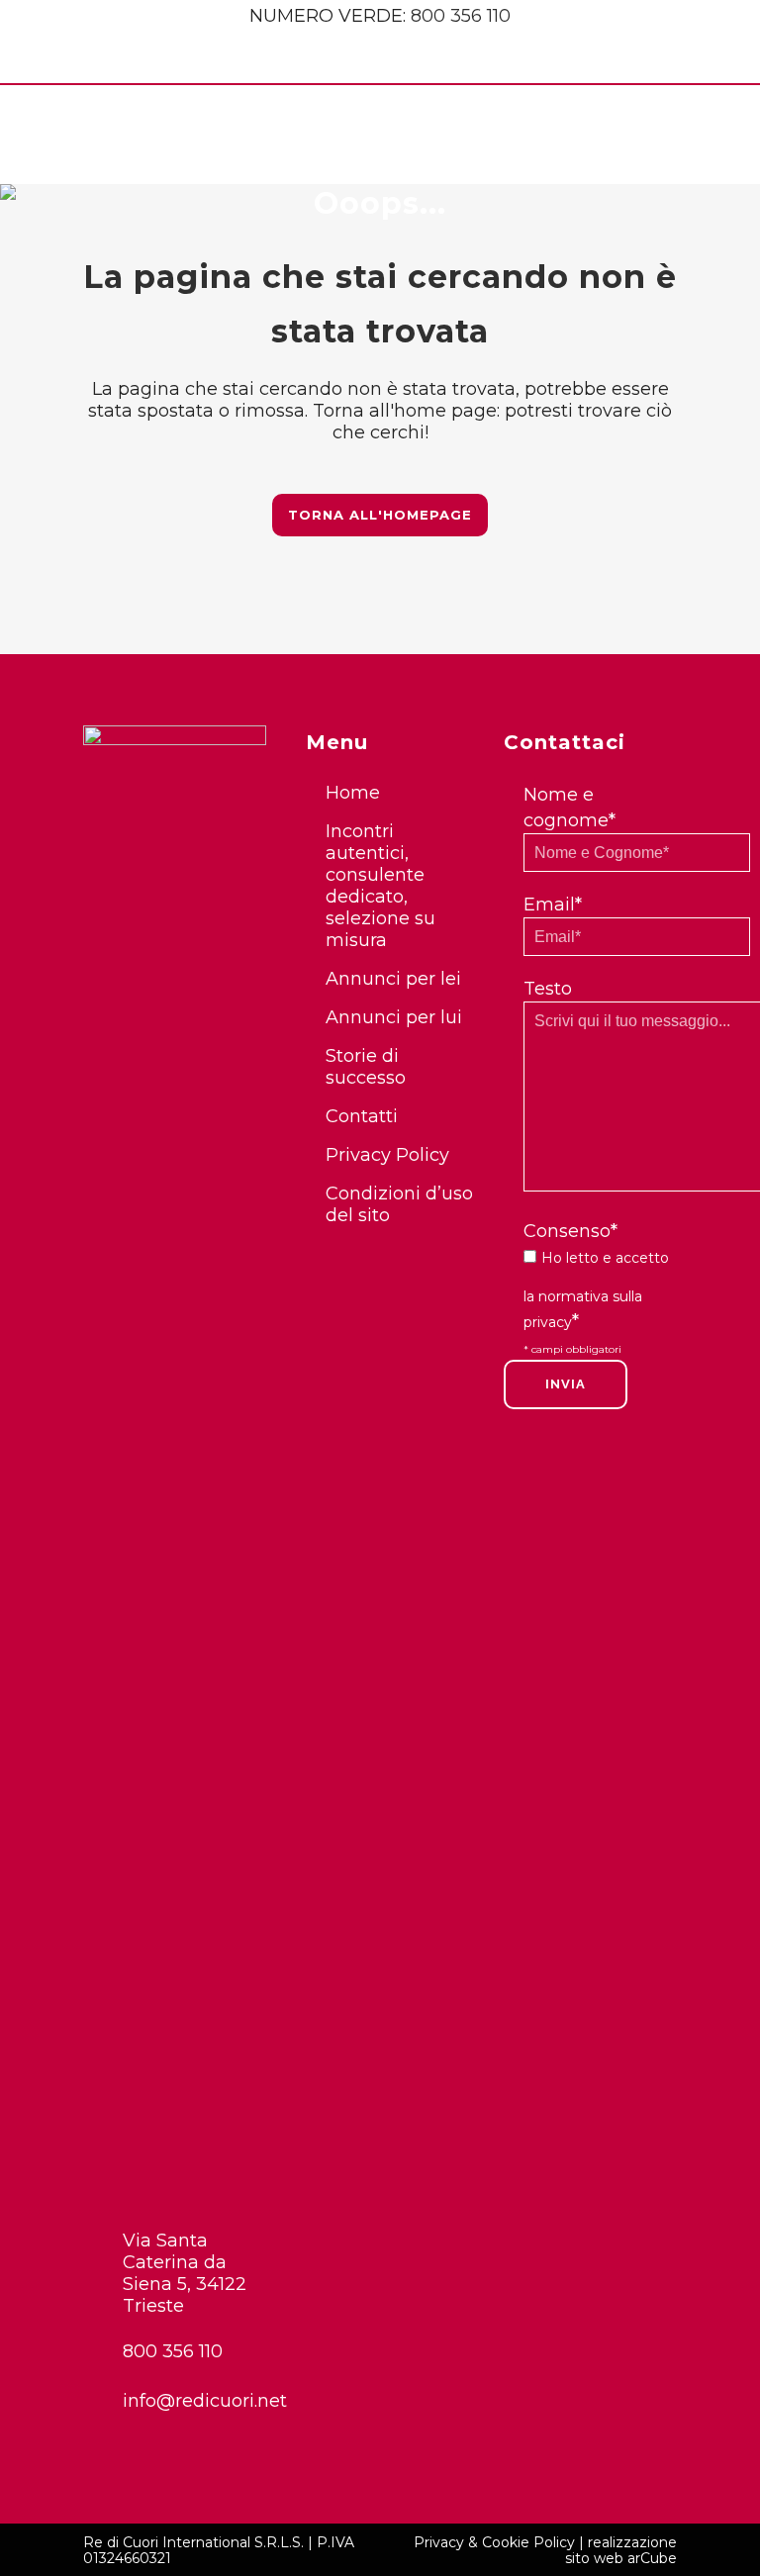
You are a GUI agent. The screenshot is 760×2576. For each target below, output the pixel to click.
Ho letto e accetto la (596, 1290)
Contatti (362, 1116)
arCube (652, 2558)
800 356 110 (461, 16)
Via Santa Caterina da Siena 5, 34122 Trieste (185, 2273)
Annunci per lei (393, 979)
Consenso (570, 1231)
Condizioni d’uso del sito (399, 1204)
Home (353, 793)
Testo (548, 989)
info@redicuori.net (194, 2401)
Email (553, 905)
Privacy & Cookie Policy (494, 2542)
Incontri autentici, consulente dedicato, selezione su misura (380, 886)
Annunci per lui (394, 1017)
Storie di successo (366, 1067)
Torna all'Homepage (380, 515)
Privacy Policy (387, 1155)
